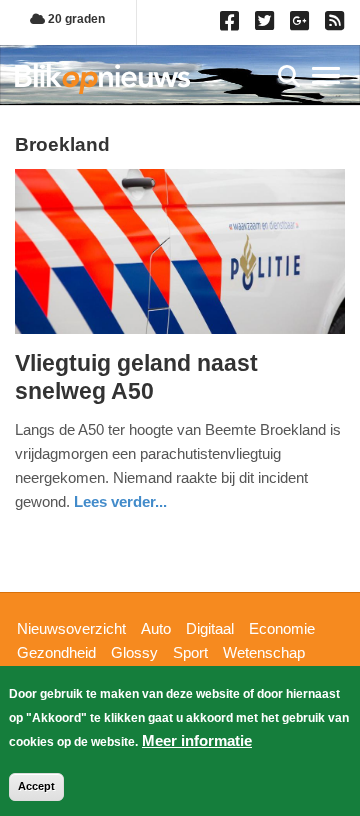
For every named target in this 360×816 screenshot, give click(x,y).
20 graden (75, 19)
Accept (36, 786)
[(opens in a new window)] (232, 25)
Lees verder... (120, 501)
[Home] (102, 78)
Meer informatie (197, 740)
